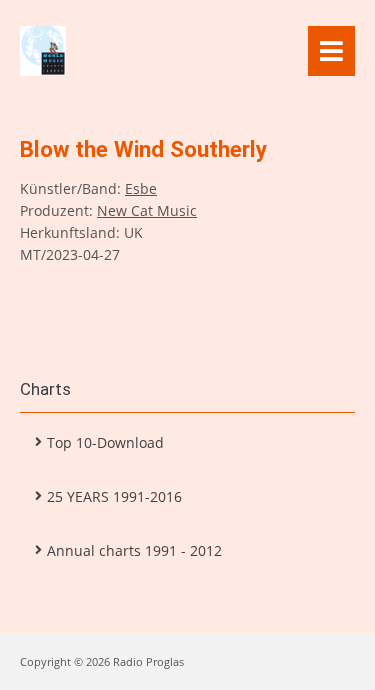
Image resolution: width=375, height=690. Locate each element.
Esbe (141, 188)
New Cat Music (147, 210)
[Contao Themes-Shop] (164, 51)
